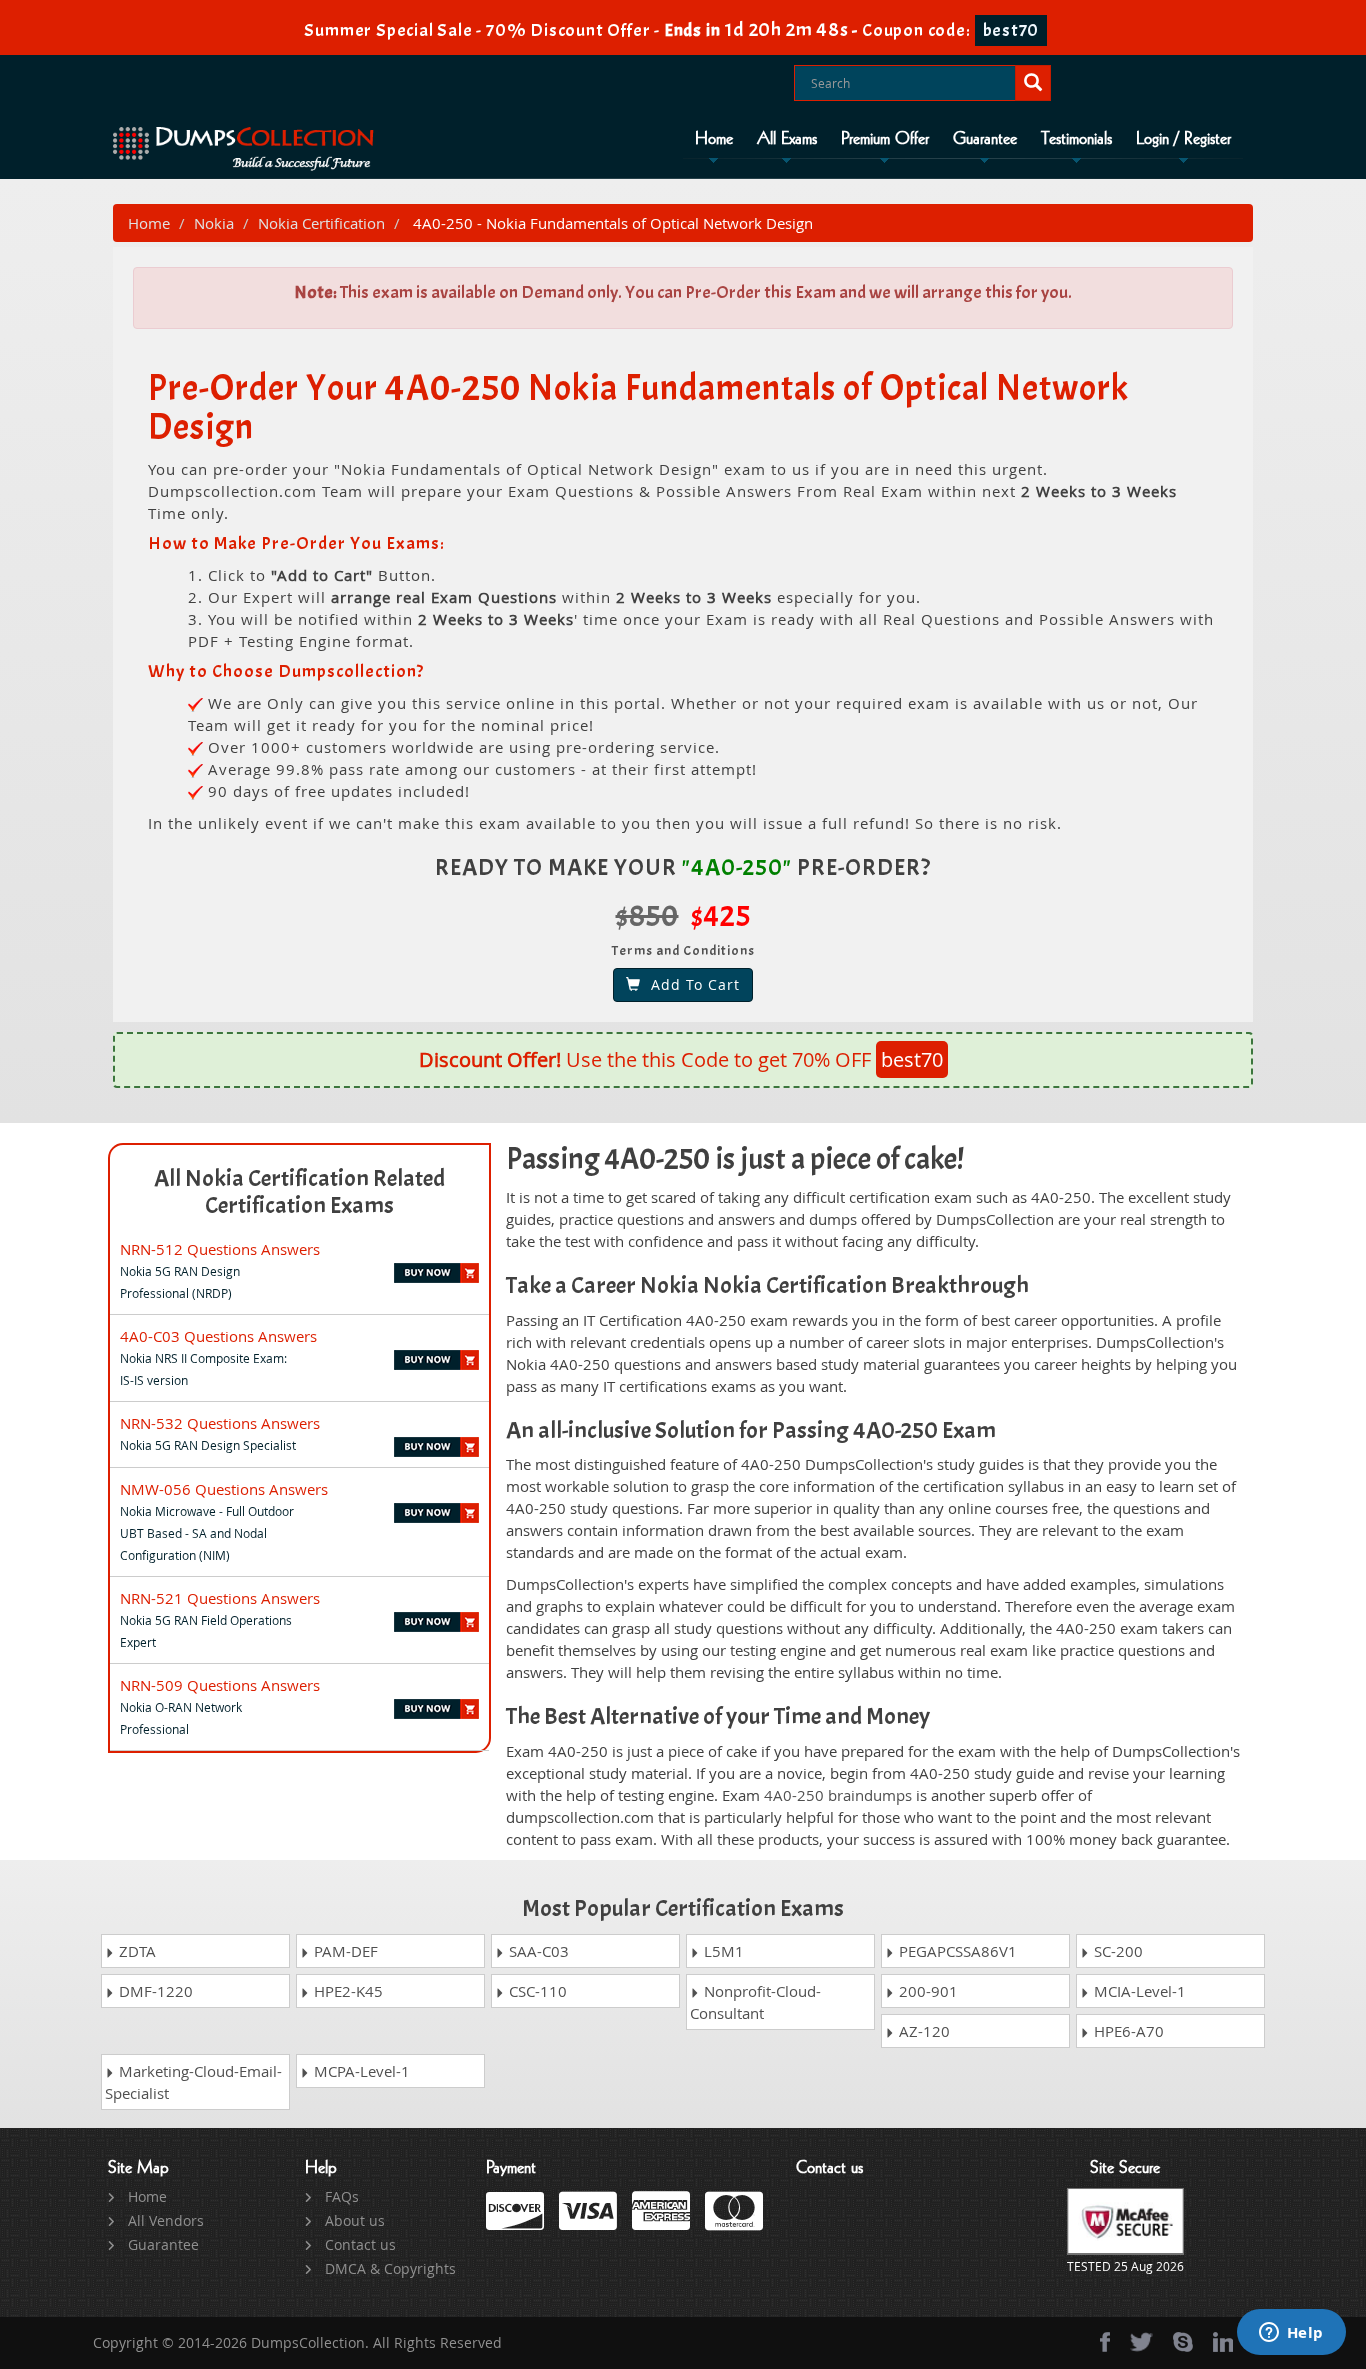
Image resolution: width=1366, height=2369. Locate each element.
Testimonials (1076, 139)
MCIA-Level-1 (1138, 1991)
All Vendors (166, 2220)
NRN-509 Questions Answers (220, 1685)
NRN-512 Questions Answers (220, 1249)
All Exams (787, 139)
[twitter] (1141, 2342)
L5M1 (722, 1951)
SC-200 (1116, 1951)
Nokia (214, 223)
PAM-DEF (344, 1951)
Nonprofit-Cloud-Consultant (755, 2002)
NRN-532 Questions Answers (220, 1423)
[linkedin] (1223, 2342)
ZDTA (135, 1951)
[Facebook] (1105, 2342)
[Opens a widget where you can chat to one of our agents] (1291, 2334)
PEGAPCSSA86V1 (956, 1951)
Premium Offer (885, 139)
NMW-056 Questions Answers (224, 1489)
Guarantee (985, 139)
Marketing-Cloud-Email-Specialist (193, 2082)
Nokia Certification (321, 223)
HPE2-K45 (346, 1991)
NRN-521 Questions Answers (220, 1598)
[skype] (1183, 2342)
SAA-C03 (537, 1951)
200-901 (926, 1991)
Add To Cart (690, 984)
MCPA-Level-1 (360, 2071)
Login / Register (1183, 139)
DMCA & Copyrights (390, 2268)
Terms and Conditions (683, 950)
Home (714, 139)
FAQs (342, 2196)
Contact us (360, 2244)
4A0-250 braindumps (838, 1795)
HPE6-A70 (1127, 2031)
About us (355, 2220)
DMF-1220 (154, 1991)
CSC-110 (536, 1991)
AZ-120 (922, 2031)
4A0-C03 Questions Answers (218, 1336)
